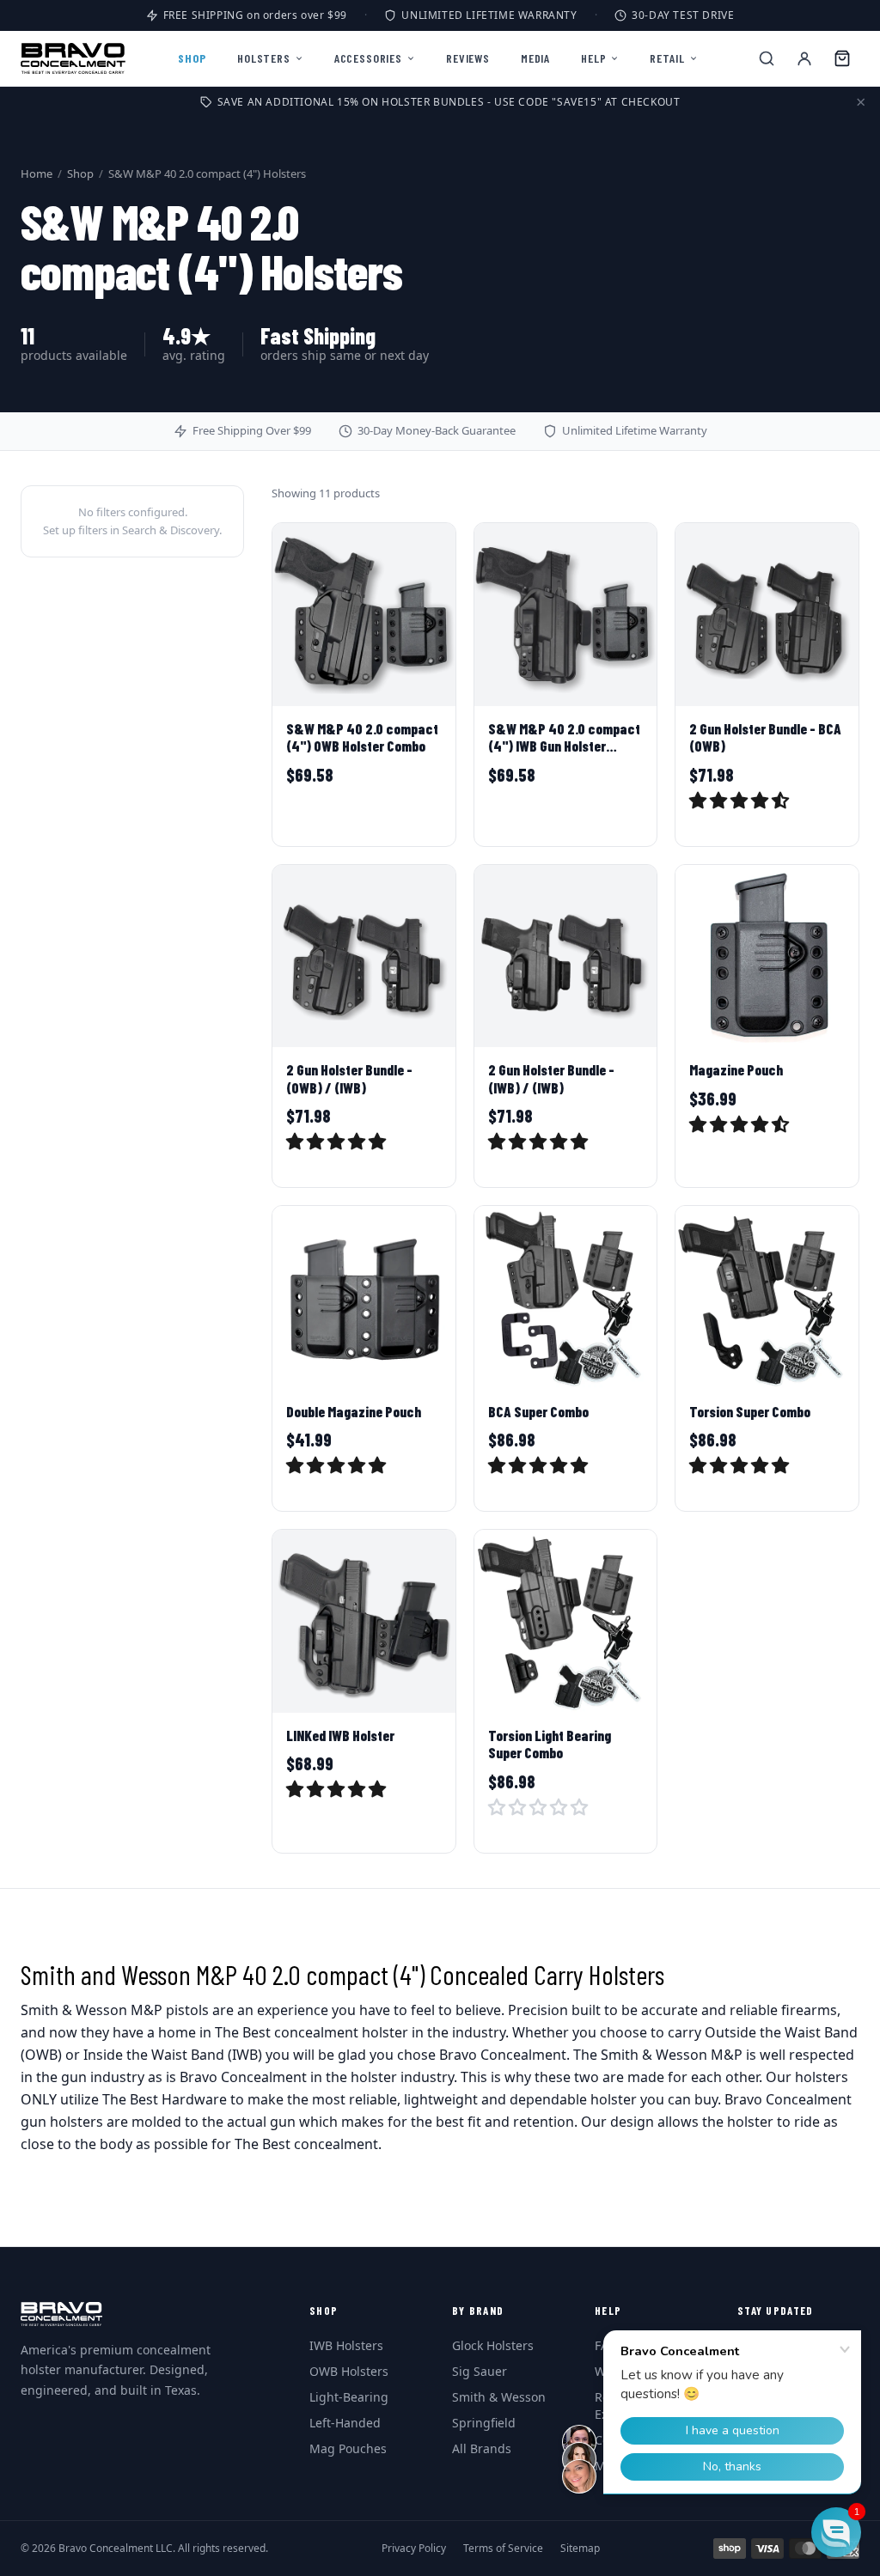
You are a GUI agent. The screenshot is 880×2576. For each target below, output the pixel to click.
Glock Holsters (493, 2345)
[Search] (767, 58)
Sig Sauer (480, 2371)
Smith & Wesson (499, 2397)
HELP (593, 58)
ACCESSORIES (368, 58)
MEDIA (535, 58)
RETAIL (667, 58)
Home (37, 174)
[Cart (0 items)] (842, 58)
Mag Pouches (348, 2448)
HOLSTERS (264, 58)
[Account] (804, 58)
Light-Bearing (349, 2397)
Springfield (484, 2423)
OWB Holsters (349, 2371)
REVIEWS (468, 58)
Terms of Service (503, 2549)
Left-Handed (345, 2423)
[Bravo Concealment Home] (73, 58)
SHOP (192, 58)
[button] (740, 802)
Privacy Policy (414, 2549)
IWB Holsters (346, 2345)
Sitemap (580, 2549)
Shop (80, 174)
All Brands (482, 2448)
